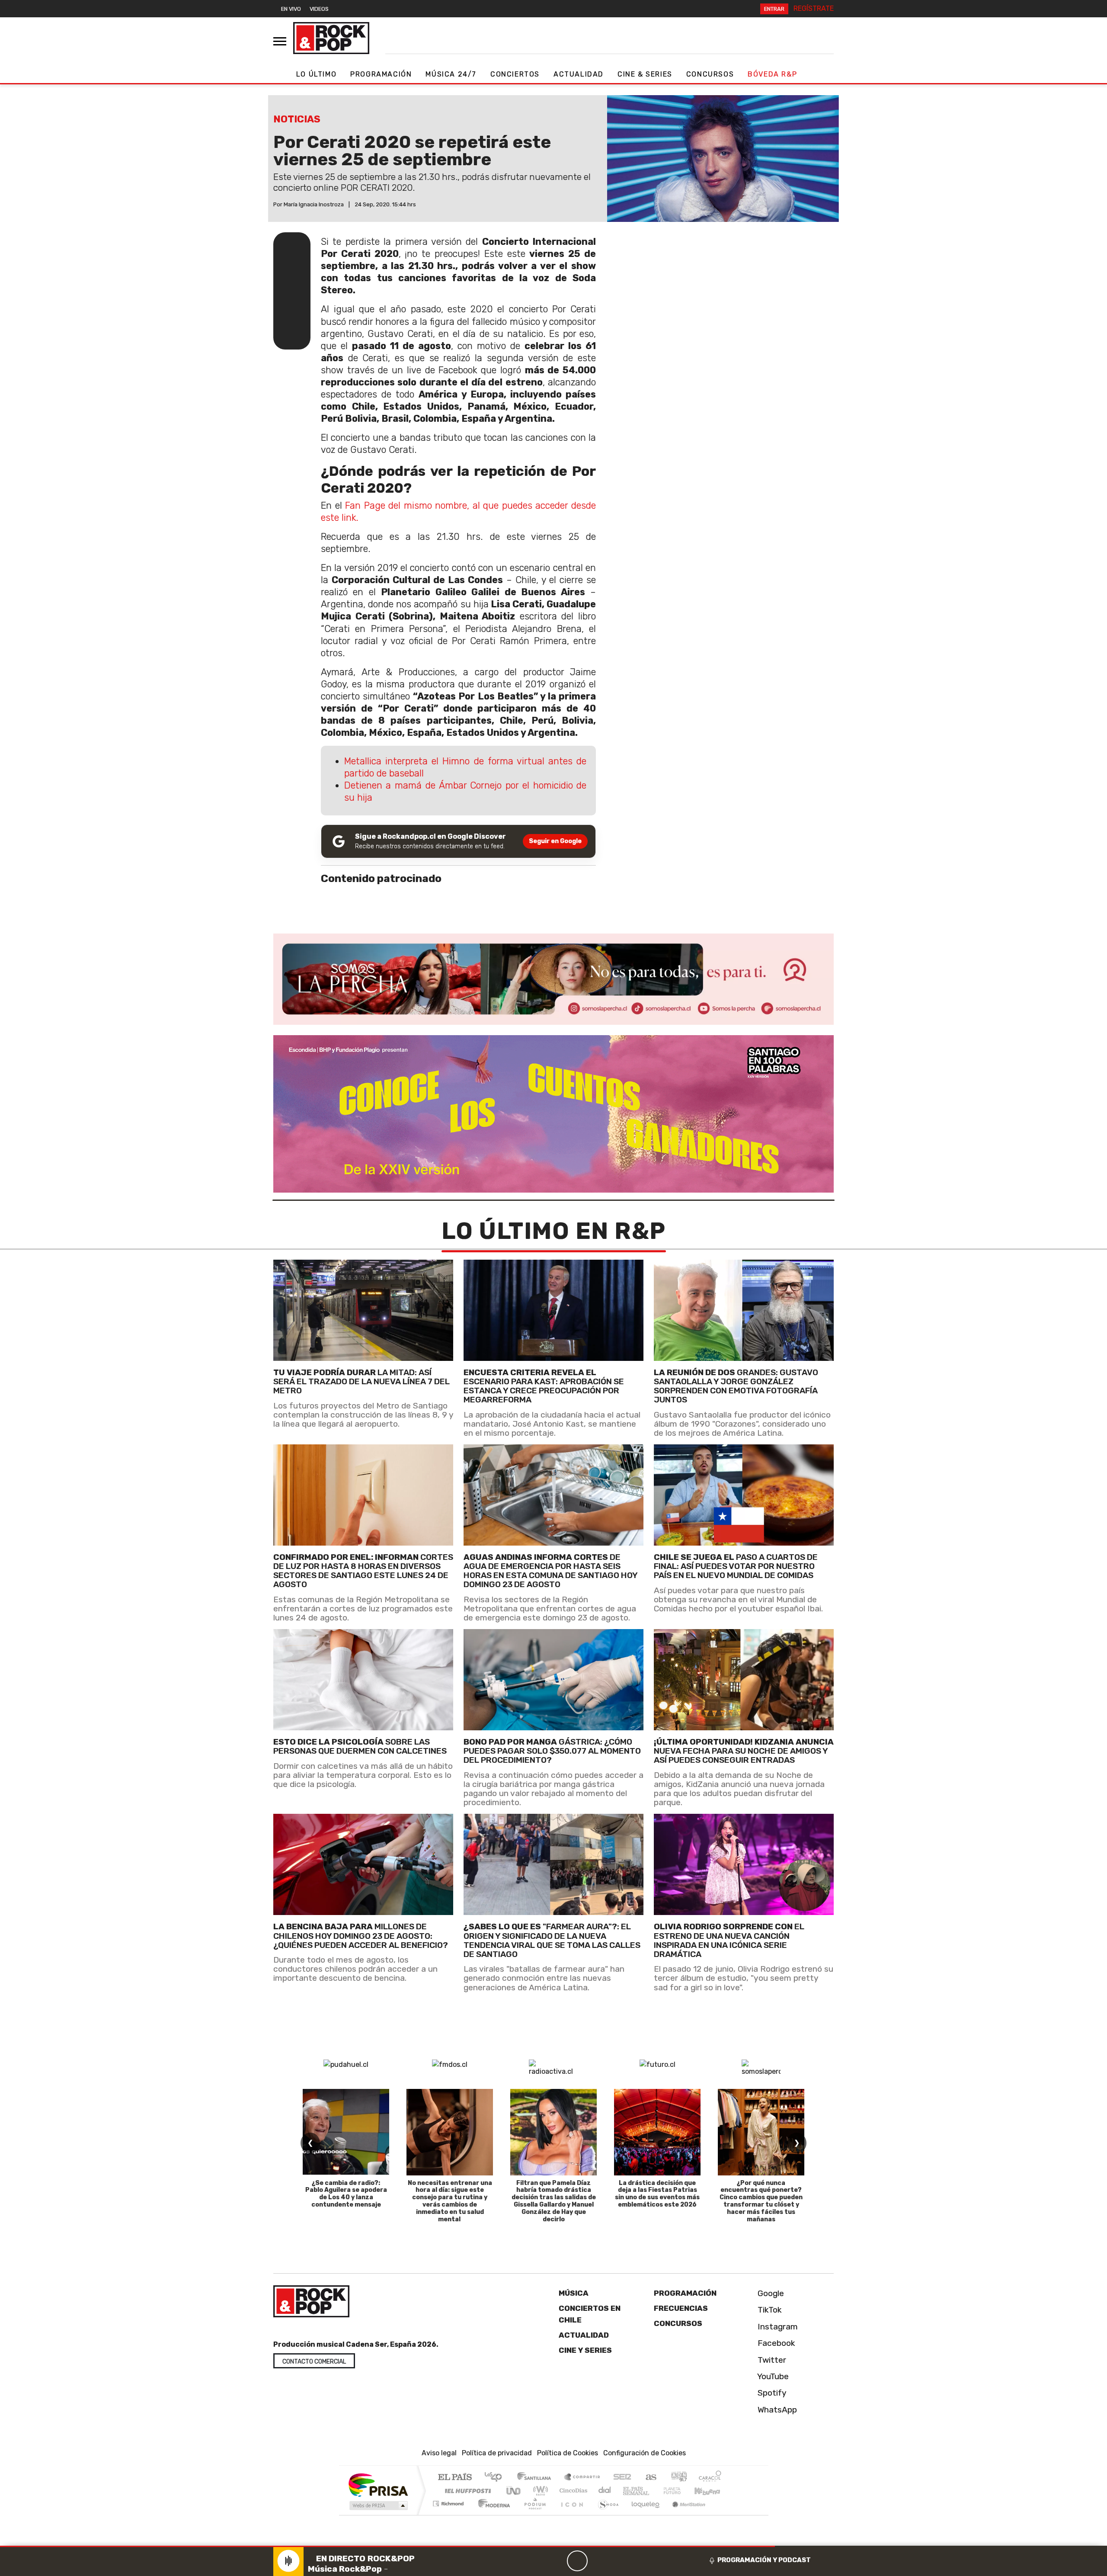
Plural (533, 2515)
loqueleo (643, 2515)
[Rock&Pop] (331, 38)
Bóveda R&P (772, 74)
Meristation (684, 2515)
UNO (514, 2491)
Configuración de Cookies (645, 2453)
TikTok (769, 2310)
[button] (387, 2546)
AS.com (650, 2478)
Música (574, 2293)
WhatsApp (776, 2410)
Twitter (771, 2360)
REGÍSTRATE (814, 8)
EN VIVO (291, 9)
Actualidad (579, 74)
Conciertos (515, 74)
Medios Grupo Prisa (378, 2506)
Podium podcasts (449, 2502)
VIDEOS (319, 9)
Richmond (449, 2515)
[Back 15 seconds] (557, 2561)
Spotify (771, 2393)
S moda (605, 2515)
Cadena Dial (680, 2491)
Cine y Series (585, 2350)
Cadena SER (622, 2478)
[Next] (619, 2561)
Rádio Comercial (723, 2515)
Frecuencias (681, 2309)
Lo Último (316, 74)
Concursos (710, 74)
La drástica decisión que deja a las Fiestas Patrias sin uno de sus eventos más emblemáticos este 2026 (657, 2194)
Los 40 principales (496, 2478)
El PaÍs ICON (570, 2515)
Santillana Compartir (582, 2478)
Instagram (777, 2327)
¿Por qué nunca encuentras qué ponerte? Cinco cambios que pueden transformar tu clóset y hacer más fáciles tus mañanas (761, 2201)
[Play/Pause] (577, 2561)
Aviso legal (439, 2453)
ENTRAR (774, 9)
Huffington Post (466, 2491)
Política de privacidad (497, 2453)
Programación (381, 74)
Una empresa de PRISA (378, 2485)
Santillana (537, 2478)
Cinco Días (572, 2491)
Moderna (492, 2515)
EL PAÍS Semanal (628, 2491)
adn (678, 2478)
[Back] (536, 2561)
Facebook (775, 2343)
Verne (654, 2491)
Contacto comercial (314, 2362)
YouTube (772, 2376)
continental (605, 2491)
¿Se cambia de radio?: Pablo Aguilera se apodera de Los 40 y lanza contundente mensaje (346, 2194)
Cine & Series (645, 74)
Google (770, 2293)
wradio (539, 2491)
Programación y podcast (764, 2560)
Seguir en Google (555, 841)
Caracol (710, 2478)
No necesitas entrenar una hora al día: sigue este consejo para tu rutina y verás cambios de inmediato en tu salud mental (450, 2201)
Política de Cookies (568, 2453)
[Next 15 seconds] (598, 2561)
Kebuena (711, 2491)
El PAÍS (455, 2478)
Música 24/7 (451, 74)
